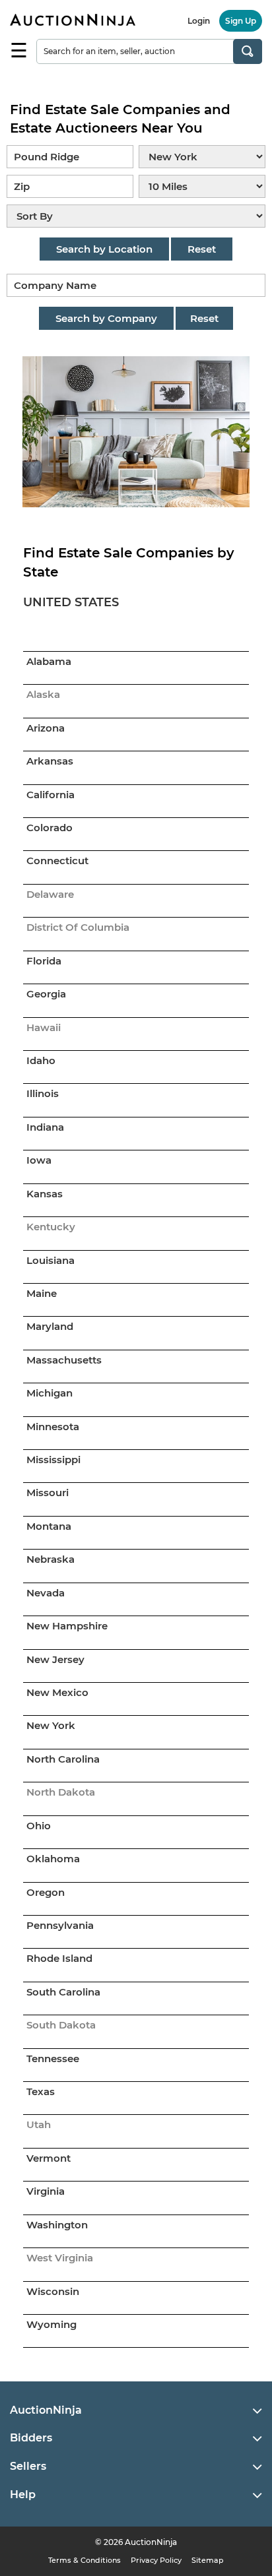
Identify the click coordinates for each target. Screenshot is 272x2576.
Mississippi (53, 1460)
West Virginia (60, 2258)
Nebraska (51, 1559)
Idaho (41, 1060)
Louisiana (51, 1260)
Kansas (45, 1194)
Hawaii (44, 1027)
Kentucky (51, 1227)
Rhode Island (59, 1958)
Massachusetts (64, 1360)
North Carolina (63, 1759)
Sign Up (241, 21)
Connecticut (57, 861)
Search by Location (104, 249)
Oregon (46, 1892)
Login (199, 21)
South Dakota (61, 2025)
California (51, 795)
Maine (42, 1293)
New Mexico (57, 1692)
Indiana (45, 1127)
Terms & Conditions (85, 2560)
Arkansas (50, 761)
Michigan (50, 1393)
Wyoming (51, 2324)
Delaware (50, 894)
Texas (41, 2091)
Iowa (39, 1160)
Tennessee (53, 2058)
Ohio (39, 1826)
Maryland (50, 1326)
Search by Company (106, 318)
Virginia (46, 2191)
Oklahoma (53, 1859)
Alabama (49, 661)
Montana (49, 1526)
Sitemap (208, 2560)
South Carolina (63, 1992)
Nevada (46, 1593)
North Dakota (61, 1792)
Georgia (46, 994)
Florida (44, 961)
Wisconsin (53, 2291)
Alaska (43, 694)
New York (51, 1725)
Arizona (46, 728)
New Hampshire (67, 1626)
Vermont (49, 2158)
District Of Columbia (78, 927)
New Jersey (55, 1659)
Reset (202, 249)
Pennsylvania (60, 1925)
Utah (39, 2124)
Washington (57, 2225)
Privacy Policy (156, 2560)
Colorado (50, 828)
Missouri (48, 1492)
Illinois (43, 1093)
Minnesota (53, 1427)
